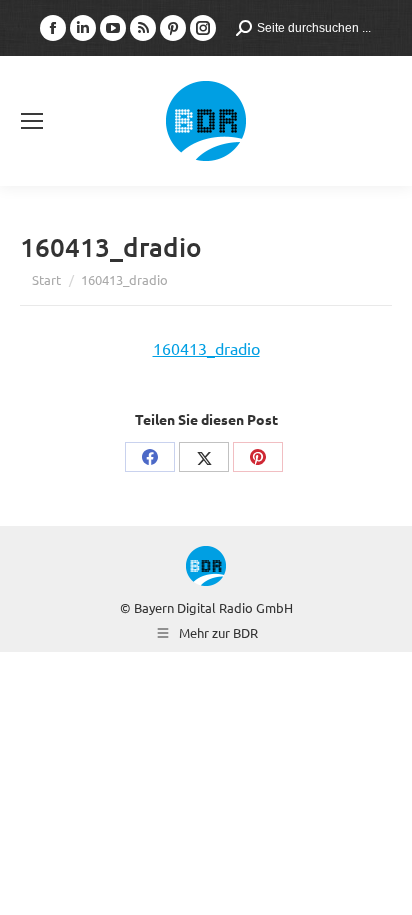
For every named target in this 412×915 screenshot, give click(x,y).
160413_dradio (206, 348)
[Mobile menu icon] (32, 121)
